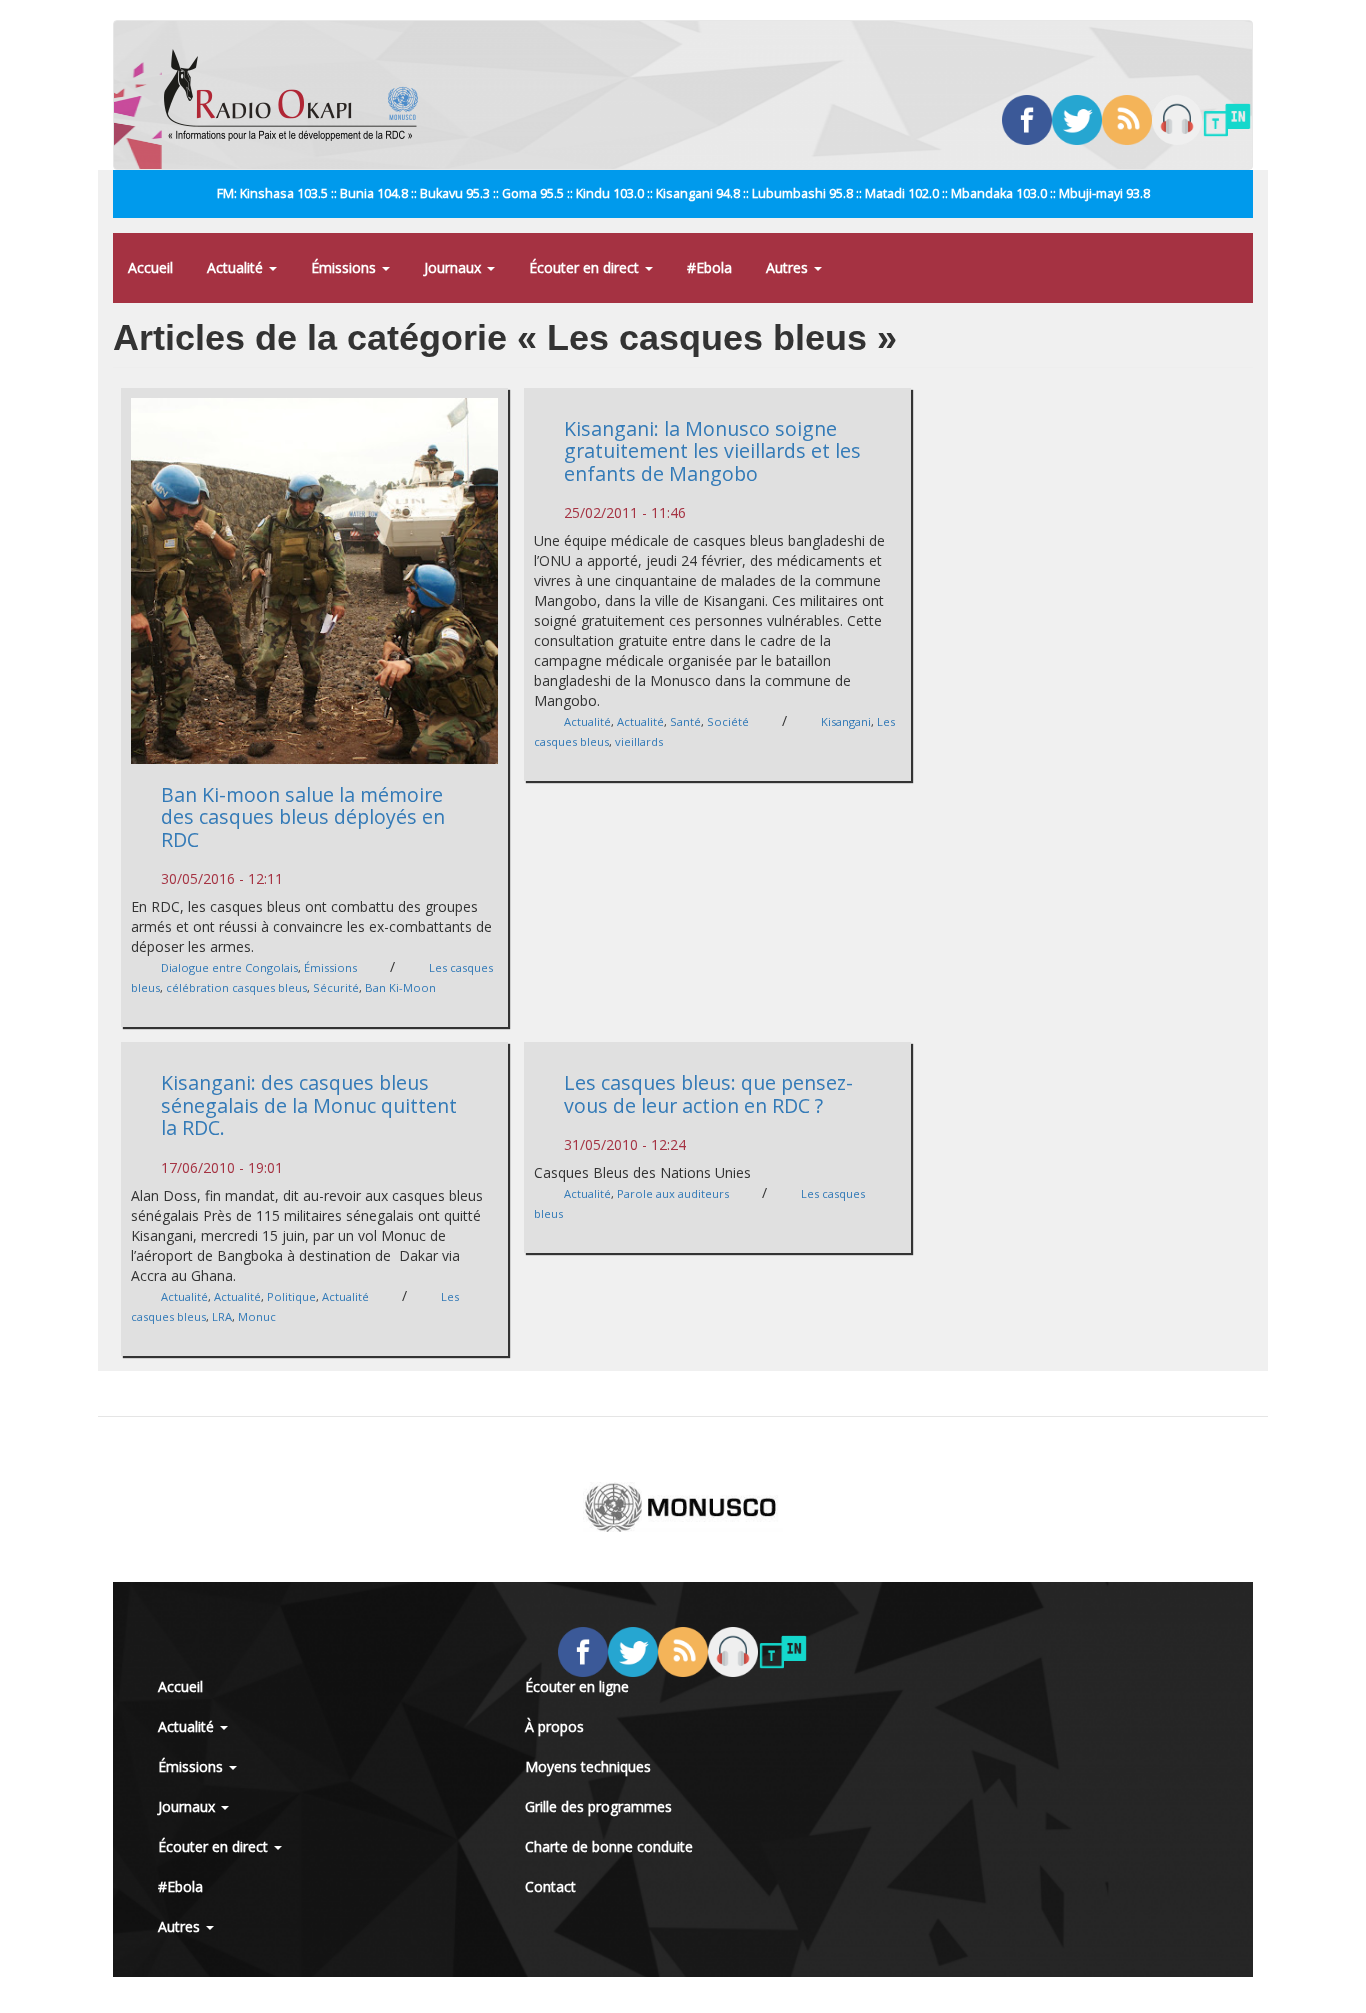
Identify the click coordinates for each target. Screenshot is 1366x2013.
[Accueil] (298, 95)
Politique (291, 1296)
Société (728, 721)
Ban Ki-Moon (400, 987)
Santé (685, 721)
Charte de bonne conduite (609, 1846)
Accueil (150, 267)
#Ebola (709, 267)
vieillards (639, 741)
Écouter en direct (586, 267)
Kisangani (846, 721)
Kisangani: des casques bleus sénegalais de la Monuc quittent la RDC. (309, 1105)
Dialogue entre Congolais (229, 967)
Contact (550, 1886)
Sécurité (336, 987)
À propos (554, 1726)
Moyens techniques (588, 1766)
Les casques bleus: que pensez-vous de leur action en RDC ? (708, 1094)
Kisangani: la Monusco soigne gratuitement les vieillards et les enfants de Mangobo (712, 451)
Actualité (237, 267)
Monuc (257, 1316)
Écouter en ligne (577, 1686)
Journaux (454, 267)
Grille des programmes (598, 1806)
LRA (222, 1316)
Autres (789, 267)
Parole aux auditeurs (673, 1193)
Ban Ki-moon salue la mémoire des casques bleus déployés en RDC (303, 817)
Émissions (345, 267)
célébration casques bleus (236, 987)
